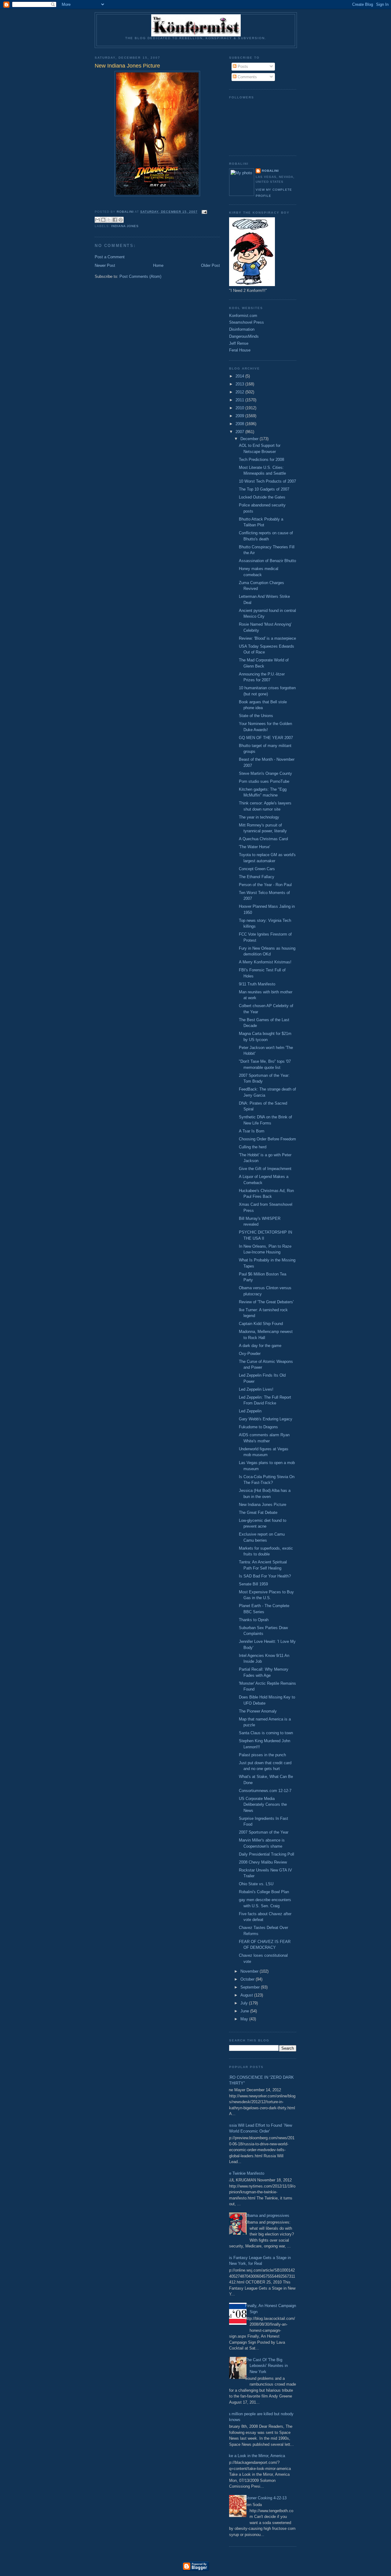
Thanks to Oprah (254, 1620)
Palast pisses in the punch (262, 1755)
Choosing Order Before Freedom (267, 1139)
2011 (240, 400)
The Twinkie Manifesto (244, 2173)
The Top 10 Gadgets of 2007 (264, 489)
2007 (240, 432)
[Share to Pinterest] (121, 220)
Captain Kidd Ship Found (261, 1324)
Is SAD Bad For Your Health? (265, 1576)
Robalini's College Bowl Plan (264, 1892)
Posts (242, 66)
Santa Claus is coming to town (266, 1733)
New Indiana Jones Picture (263, 1505)
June (245, 2011)
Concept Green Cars (257, 869)
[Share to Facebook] (115, 220)
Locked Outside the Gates (262, 497)
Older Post (210, 265)
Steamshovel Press (247, 322)
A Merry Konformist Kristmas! (265, 962)
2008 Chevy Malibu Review (263, 1862)
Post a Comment (110, 257)
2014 (240, 376)
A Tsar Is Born (252, 1131)
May (245, 2019)
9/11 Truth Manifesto (257, 984)
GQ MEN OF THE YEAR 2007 (266, 738)
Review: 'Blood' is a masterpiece (267, 638)
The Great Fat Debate (258, 1512)
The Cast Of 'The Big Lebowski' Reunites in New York (266, 2366)
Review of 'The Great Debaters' (266, 1302)
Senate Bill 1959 (253, 1584)
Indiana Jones (125, 226)
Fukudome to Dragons (258, 1427)
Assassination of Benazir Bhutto (267, 561)
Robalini (270, 171)
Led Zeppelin (250, 1411)
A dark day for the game (260, 1346)
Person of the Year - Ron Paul (265, 885)
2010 (240, 408)
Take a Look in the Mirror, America (255, 2456)
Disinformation (242, 329)
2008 (240, 424)
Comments (247, 77)
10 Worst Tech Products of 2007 (267, 481)
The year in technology (259, 817)
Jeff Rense (239, 343)
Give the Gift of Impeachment (265, 1169)
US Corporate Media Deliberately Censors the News (263, 1805)
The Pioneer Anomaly (258, 1711)
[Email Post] (204, 212)
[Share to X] (109, 220)
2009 (240, 416)
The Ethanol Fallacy (257, 877)
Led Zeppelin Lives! (256, 1389)
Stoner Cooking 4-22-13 (266, 2498)
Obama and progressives (267, 2215)
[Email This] (97, 220)
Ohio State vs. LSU (256, 1884)
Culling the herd (253, 1147)
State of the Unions (256, 716)
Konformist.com (243, 316)
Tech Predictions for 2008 (261, 460)
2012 (240, 392)
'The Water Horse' (254, 847)
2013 (240, 384)
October (248, 1979)
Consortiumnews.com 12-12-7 (265, 1791)
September (251, 1987)
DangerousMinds (244, 336)
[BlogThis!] (103, 220)
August (247, 1995)
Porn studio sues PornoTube (264, 781)
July (245, 2003)
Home (158, 265)
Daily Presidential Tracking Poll (267, 1854)
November (250, 1971)
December (250, 439)
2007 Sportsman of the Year (264, 1832)
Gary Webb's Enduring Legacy (266, 1419)
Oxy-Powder (250, 1354)
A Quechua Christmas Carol (263, 839)
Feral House (240, 350)
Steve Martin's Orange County (265, 773)
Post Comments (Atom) (140, 276)
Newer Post (105, 265)
